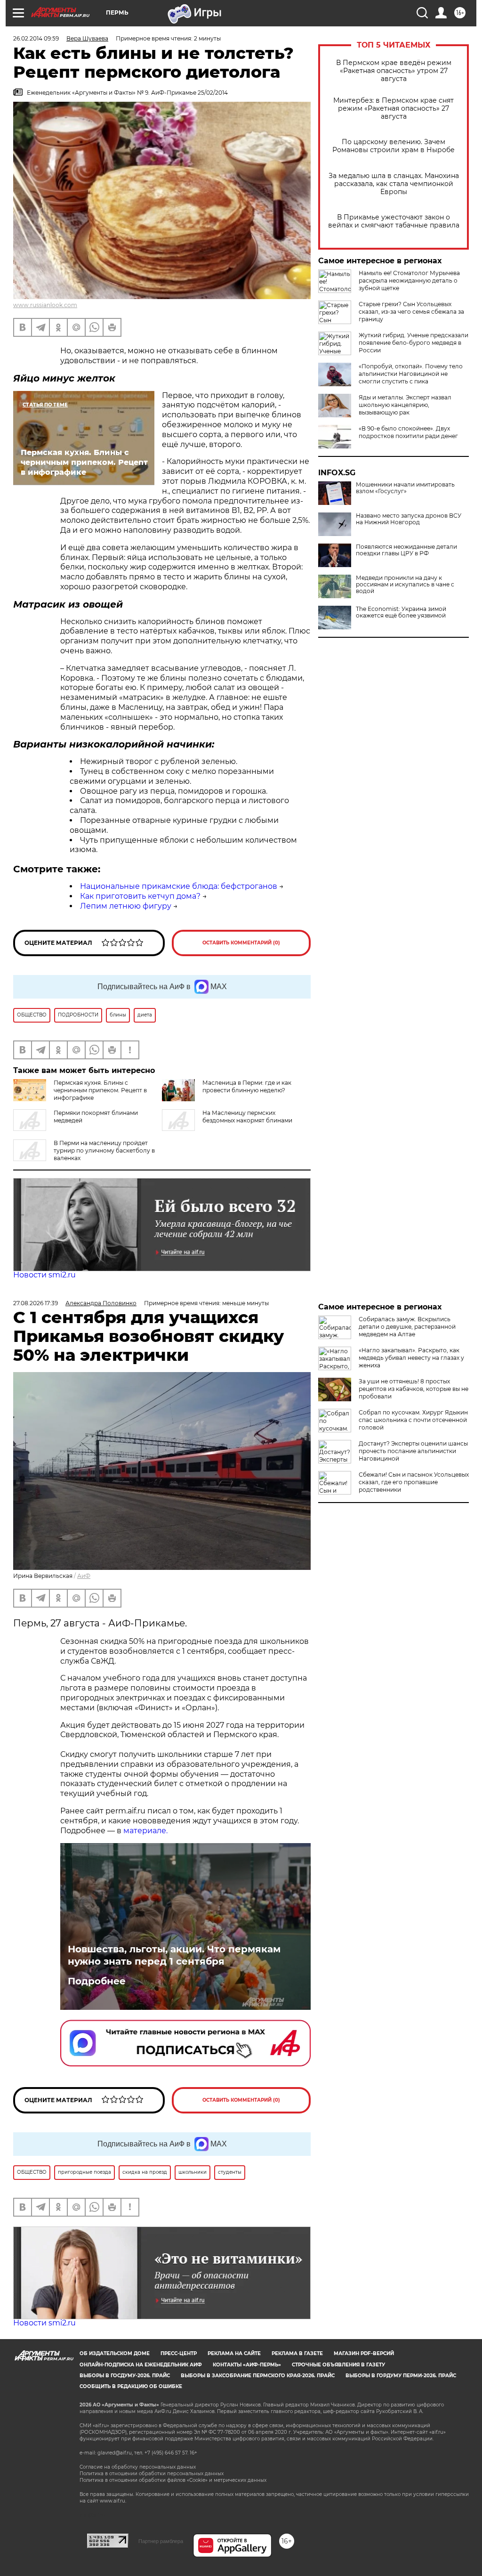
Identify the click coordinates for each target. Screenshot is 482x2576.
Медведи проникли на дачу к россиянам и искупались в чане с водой (405, 585)
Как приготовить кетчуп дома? (140, 896)
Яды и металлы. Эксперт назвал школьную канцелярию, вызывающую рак (405, 405)
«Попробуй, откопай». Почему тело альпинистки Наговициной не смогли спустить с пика (411, 374)
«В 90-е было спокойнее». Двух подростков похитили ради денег (408, 432)
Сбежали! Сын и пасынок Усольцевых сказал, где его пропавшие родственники (414, 1482)
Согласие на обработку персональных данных (138, 2467)
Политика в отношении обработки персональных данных (152, 2474)
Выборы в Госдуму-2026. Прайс (125, 2376)
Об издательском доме (115, 2353)
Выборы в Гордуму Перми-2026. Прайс (401, 2376)
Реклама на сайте (234, 2353)
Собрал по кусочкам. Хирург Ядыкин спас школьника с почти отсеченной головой (413, 1420)
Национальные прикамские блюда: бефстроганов (179, 886)
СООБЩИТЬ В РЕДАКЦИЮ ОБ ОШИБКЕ (131, 2386)
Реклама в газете (297, 2353)
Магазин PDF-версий (364, 2353)
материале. (145, 1831)
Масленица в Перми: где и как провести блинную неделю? (247, 1086)
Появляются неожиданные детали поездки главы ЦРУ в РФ (406, 550)
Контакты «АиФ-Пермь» (247, 2365)
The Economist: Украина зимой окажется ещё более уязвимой (401, 612)
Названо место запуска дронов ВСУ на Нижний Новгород (409, 519)
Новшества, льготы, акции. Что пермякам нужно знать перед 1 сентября (174, 1955)
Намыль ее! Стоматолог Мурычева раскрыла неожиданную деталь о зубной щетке (409, 280)
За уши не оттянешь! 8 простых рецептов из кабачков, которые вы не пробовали (414, 1389)
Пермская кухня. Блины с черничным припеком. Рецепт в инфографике (100, 1090)
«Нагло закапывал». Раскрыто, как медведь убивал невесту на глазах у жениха (411, 1358)
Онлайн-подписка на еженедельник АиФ (141, 2365)
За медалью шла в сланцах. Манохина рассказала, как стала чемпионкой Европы (394, 184)
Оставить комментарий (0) (241, 943)
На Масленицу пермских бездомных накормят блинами (247, 1117)
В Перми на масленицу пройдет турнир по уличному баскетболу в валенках (104, 1150)
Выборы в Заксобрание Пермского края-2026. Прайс (258, 2376)
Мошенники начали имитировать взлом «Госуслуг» (405, 488)
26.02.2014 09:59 (36, 38)
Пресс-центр (179, 2353)
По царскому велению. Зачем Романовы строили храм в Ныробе (394, 146)
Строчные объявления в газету (338, 2365)
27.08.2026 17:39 (36, 1303)
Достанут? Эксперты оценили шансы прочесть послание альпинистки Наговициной (413, 1451)
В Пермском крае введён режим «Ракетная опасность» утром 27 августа (394, 71)
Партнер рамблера (161, 2541)
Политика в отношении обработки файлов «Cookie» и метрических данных (173, 2480)
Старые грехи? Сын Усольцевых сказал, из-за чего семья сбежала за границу (411, 312)
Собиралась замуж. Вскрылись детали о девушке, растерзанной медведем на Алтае (407, 1327)
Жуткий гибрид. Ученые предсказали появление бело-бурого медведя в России (414, 343)
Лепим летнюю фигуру (126, 906)
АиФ (84, 1576)
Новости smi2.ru (44, 1275)
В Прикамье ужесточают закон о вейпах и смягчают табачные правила (394, 221)
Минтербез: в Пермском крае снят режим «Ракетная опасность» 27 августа (394, 109)
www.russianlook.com (45, 305)
